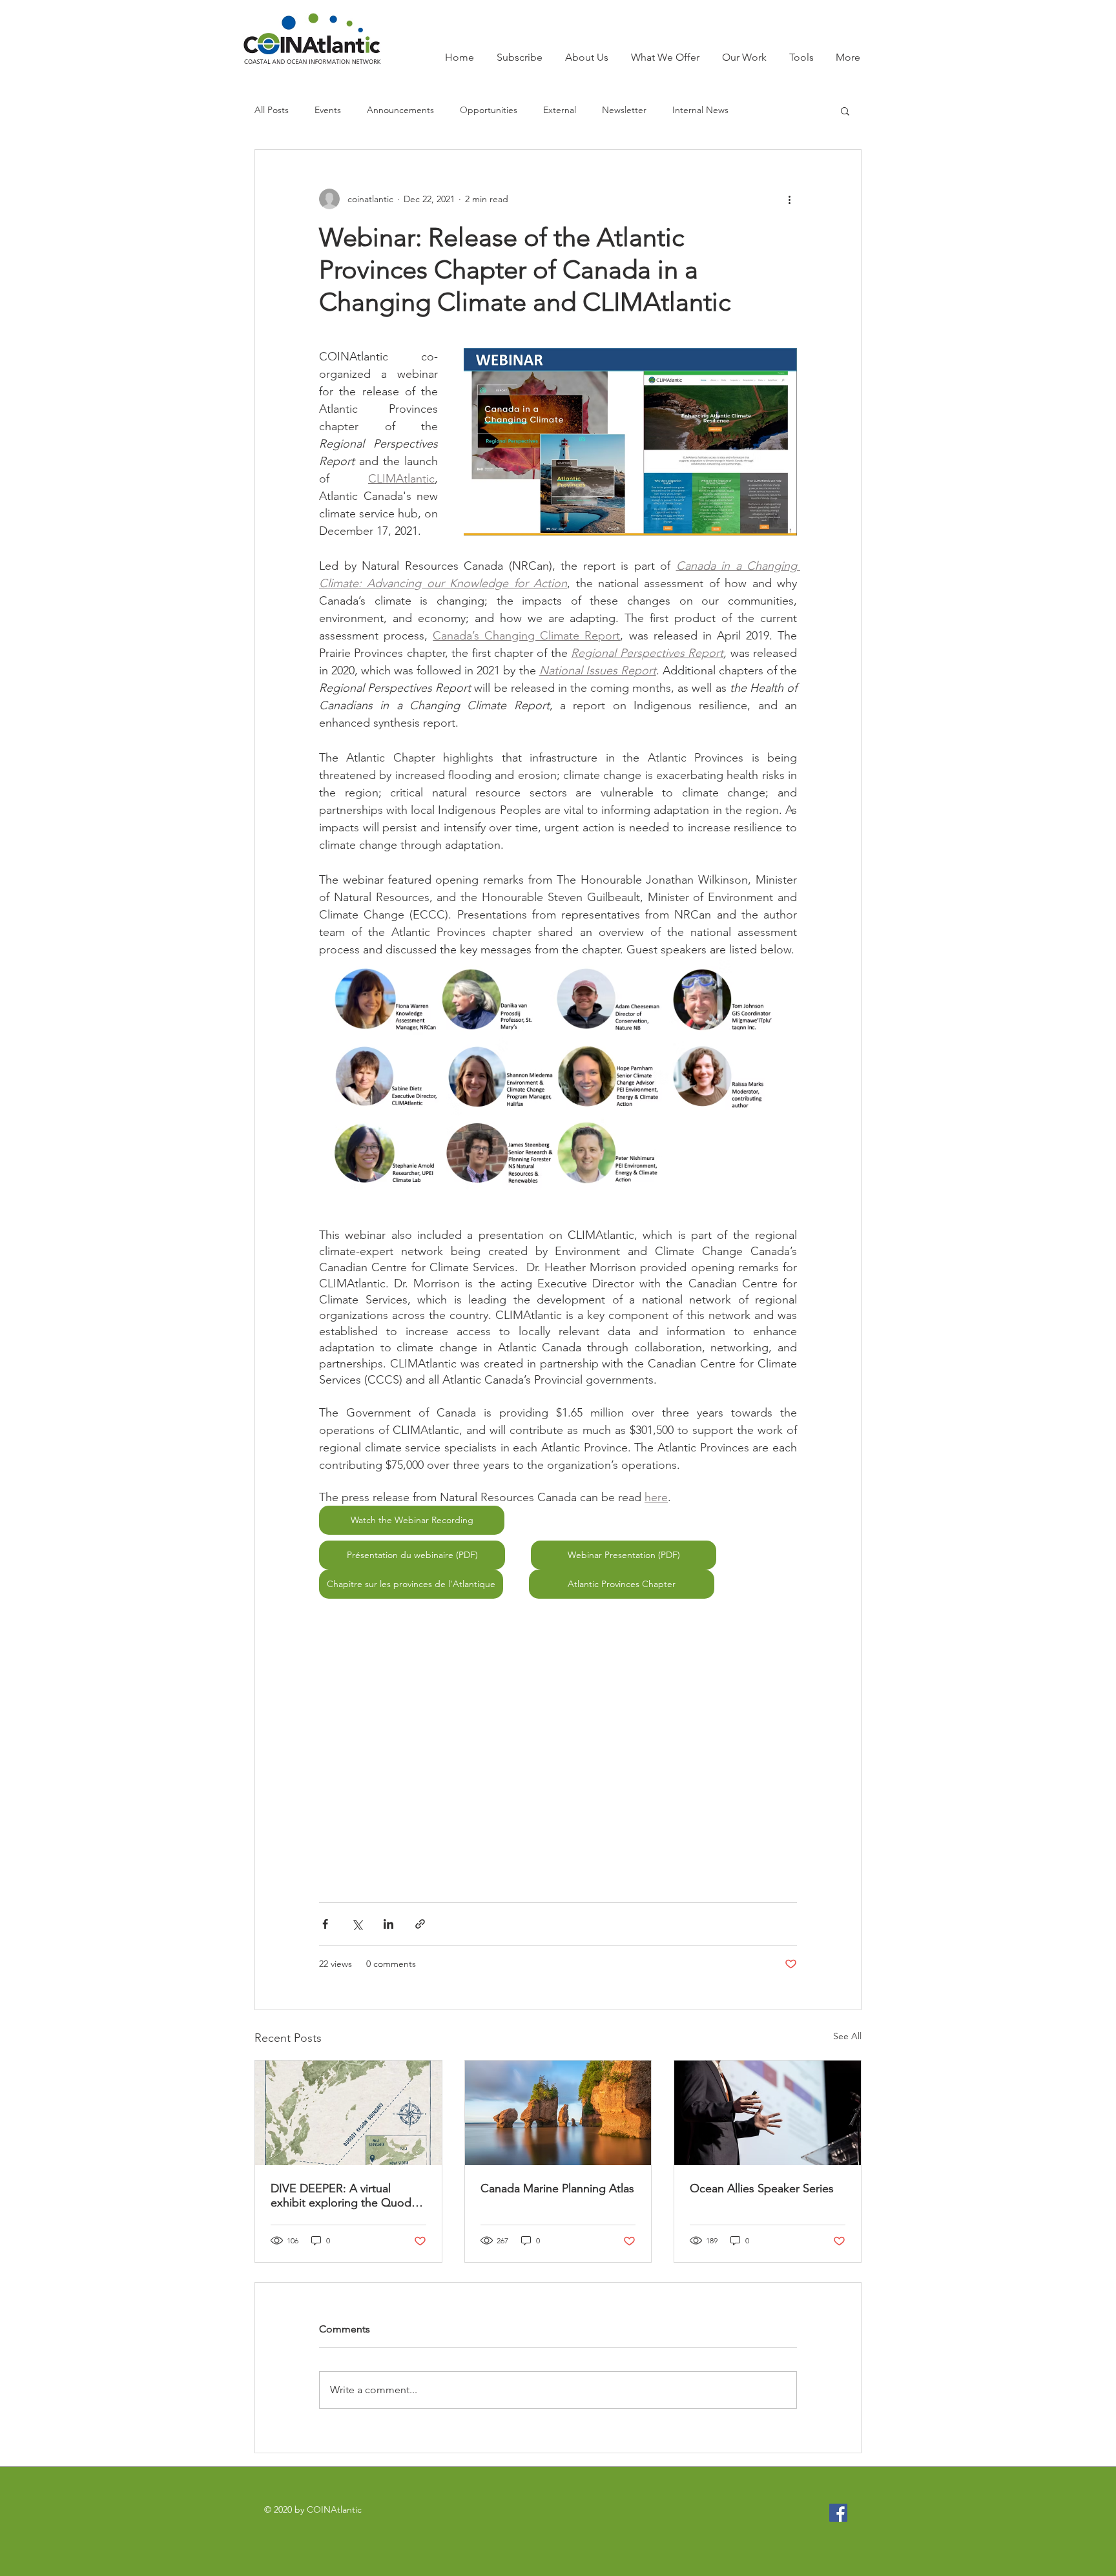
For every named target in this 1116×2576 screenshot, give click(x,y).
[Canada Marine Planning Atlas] (558, 2113)
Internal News (700, 110)
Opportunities (489, 110)
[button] (845, 110)
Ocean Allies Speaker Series (762, 2188)
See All (847, 2036)
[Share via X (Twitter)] (357, 1924)
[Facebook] (838, 2513)
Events (328, 110)
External (560, 110)
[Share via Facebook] (325, 1924)
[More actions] (789, 199)
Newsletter (624, 110)
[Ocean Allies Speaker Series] (768, 2113)
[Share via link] (420, 1924)
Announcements (400, 110)
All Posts (272, 110)
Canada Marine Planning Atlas (557, 2188)
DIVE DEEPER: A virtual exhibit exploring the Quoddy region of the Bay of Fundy (347, 2196)
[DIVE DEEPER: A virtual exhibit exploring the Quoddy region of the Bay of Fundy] (348, 2113)
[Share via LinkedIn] (388, 1924)
